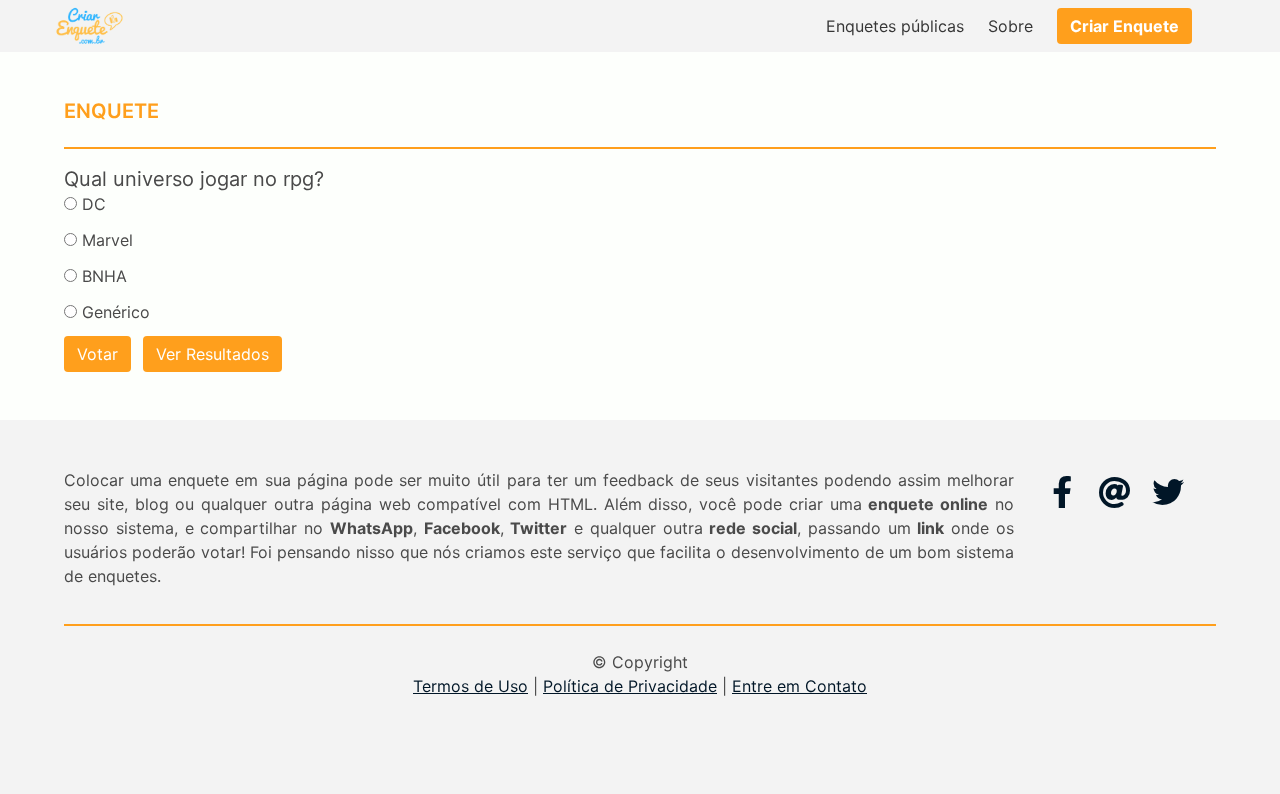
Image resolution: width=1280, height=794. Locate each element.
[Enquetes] (88, 26)
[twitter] (1168, 492)
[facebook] (1062, 492)
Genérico (116, 312)
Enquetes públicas (895, 26)
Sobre (1010, 26)
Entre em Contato (799, 686)
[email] (1115, 492)
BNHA (104, 276)
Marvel (107, 240)
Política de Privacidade (630, 686)
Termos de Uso (470, 686)
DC (94, 204)
